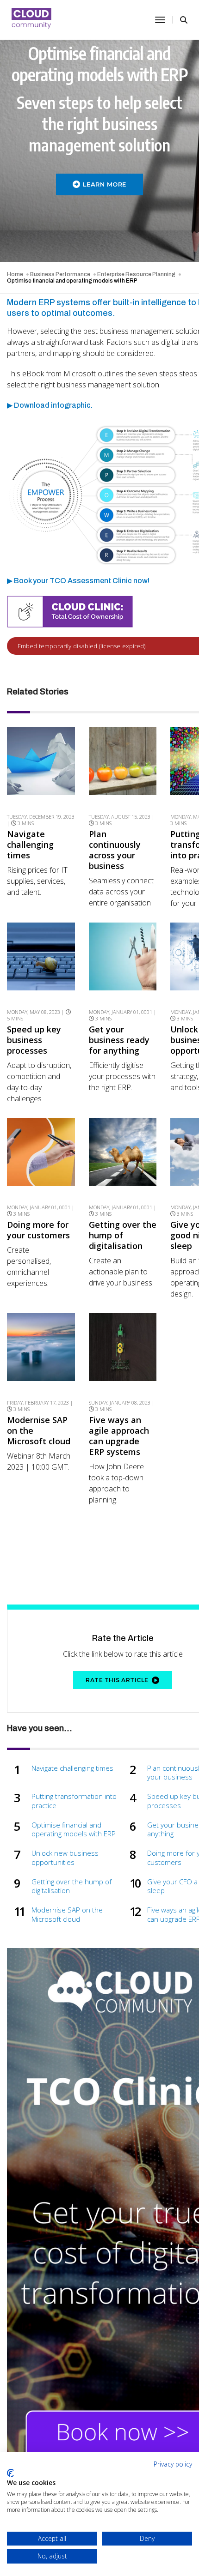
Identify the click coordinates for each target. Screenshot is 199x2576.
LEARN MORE (105, 184)
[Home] (32, 20)
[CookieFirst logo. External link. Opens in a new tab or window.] (10, 2473)
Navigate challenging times (30, 845)
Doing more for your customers (38, 1230)
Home (15, 274)
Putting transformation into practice (74, 1801)
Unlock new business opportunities (65, 1858)
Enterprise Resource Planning (136, 274)
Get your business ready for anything (119, 1040)
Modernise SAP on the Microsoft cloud (39, 1431)
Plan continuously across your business (115, 850)
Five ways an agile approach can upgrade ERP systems (119, 1436)
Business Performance (60, 274)
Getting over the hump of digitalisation (123, 1235)
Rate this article (117, 1680)
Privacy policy (173, 2464)
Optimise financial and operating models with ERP (74, 1830)
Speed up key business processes (34, 1040)
